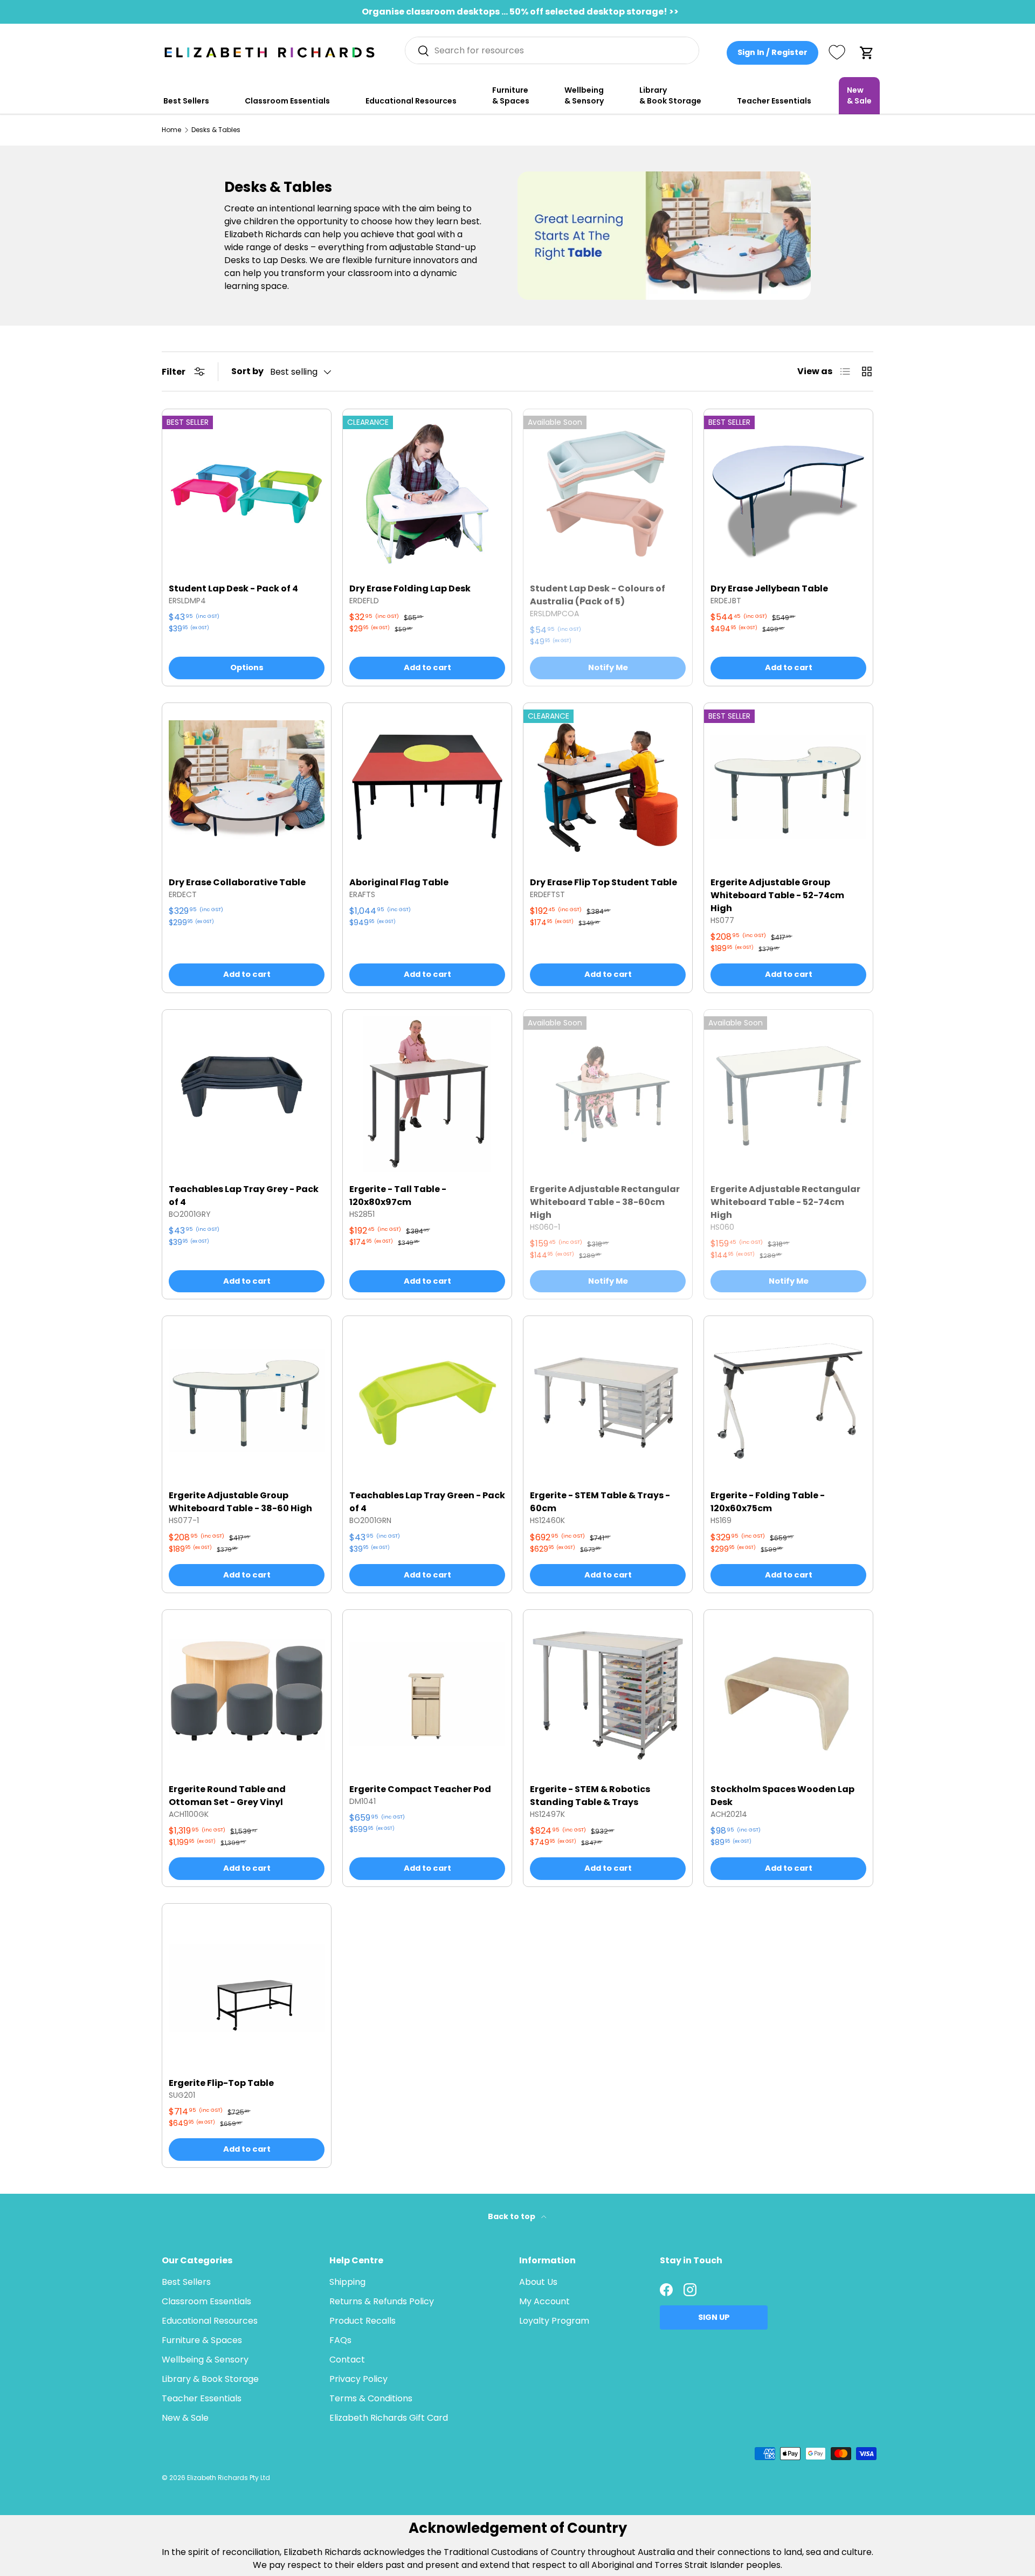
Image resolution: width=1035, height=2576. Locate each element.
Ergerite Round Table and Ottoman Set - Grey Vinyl (227, 1796)
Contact (347, 2360)
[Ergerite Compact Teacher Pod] (427, 1694)
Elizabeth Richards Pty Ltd (229, 2478)
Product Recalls (363, 2321)
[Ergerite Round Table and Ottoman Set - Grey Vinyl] (247, 1694)
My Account (544, 2301)
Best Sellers (186, 101)
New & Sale (859, 95)
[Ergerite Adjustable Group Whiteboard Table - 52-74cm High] (788, 787)
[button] (867, 53)
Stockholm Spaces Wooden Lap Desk (782, 1796)
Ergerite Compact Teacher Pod (420, 1789)
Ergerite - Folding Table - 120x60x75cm (768, 1502)
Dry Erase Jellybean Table (769, 588)
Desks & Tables (216, 130)
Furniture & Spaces (511, 95)
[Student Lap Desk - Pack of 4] (247, 494)
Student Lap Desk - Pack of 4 (233, 588)
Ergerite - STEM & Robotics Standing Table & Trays (590, 1796)
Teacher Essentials (774, 101)
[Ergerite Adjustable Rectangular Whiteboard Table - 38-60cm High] (608, 1094)
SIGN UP (714, 2317)
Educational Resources (411, 101)
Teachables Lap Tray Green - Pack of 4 (427, 1502)
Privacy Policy (358, 2379)
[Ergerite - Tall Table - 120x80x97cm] (427, 1094)
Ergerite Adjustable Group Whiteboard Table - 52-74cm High (777, 895)
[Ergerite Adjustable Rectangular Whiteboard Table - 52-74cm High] (788, 1094)
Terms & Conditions (371, 2398)
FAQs (340, 2340)
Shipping (347, 2282)
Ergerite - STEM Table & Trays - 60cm (600, 1502)
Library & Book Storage (670, 95)
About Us (538, 2282)
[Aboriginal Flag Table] (427, 787)
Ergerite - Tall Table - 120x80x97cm (398, 1196)
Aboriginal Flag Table (399, 882)
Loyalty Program (554, 2321)
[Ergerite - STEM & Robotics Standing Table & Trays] (608, 1694)
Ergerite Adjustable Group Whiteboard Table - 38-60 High (240, 1502)
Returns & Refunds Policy (382, 2301)
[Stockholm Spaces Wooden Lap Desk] (788, 1694)
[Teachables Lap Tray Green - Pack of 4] (427, 1400)
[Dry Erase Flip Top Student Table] (608, 787)
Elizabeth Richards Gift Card (389, 2418)
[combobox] (552, 50)
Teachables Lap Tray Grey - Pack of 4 (244, 1196)
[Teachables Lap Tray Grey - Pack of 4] (247, 1094)
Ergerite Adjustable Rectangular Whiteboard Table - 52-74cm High (785, 1202)
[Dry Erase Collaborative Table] (247, 787)
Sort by (247, 371)
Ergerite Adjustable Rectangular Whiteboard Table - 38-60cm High (605, 1202)
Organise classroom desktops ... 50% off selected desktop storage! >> (520, 12)
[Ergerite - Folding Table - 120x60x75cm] (788, 1400)
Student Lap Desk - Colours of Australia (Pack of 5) (598, 595)
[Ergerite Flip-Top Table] (247, 1988)
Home (171, 130)
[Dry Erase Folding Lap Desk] (427, 494)
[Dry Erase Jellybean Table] (788, 494)
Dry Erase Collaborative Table (237, 882)
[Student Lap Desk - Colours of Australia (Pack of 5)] (608, 494)
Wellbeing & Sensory (584, 95)
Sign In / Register (772, 52)
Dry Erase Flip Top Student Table (603, 882)
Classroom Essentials (287, 101)
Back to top (512, 2216)
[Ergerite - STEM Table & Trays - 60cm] (608, 1400)
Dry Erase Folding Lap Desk (410, 588)
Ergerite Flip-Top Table (222, 2083)
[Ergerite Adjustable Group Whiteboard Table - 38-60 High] (247, 1400)
